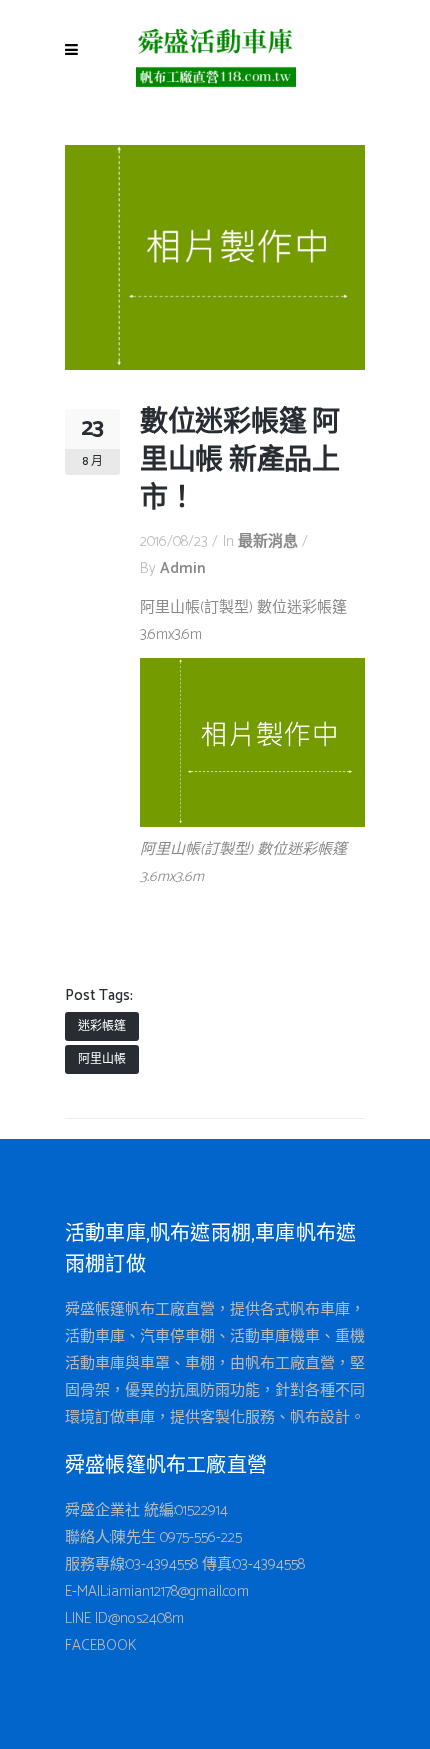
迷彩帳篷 (102, 1026)
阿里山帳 (102, 1059)
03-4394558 (162, 1564)
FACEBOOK (101, 1645)
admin (183, 568)
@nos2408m (146, 1618)
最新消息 (268, 541)
